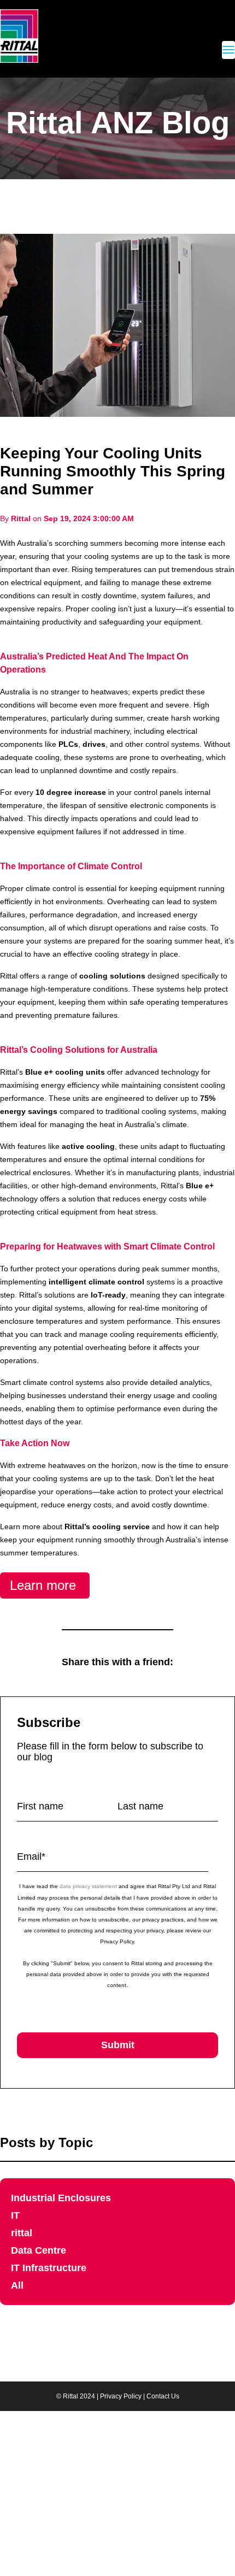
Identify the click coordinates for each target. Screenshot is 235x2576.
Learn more (45, 1585)
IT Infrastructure (49, 2268)
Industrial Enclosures (61, 2198)
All (17, 2285)
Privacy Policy (121, 2396)
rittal (22, 2233)
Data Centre (39, 2250)
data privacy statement (88, 1886)
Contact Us (163, 2396)
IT (15, 2215)
